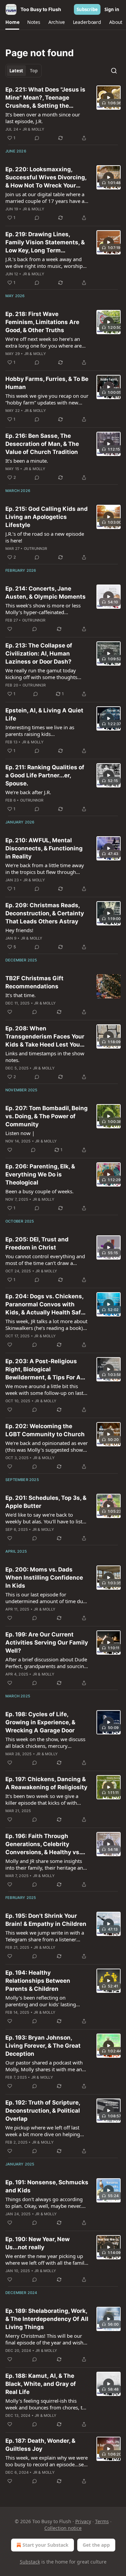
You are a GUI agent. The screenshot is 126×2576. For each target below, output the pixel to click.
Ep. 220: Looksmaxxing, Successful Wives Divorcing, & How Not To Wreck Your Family (46, 178)
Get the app (96, 2545)
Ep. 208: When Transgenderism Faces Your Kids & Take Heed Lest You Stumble (45, 1037)
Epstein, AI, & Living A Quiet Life (44, 714)
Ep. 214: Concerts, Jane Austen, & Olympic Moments (46, 593)
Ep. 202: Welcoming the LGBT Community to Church (45, 1430)
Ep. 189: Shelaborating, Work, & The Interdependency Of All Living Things (47, 2319)
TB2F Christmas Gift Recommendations (34, 982)
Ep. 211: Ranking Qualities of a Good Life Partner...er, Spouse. (45, 775)
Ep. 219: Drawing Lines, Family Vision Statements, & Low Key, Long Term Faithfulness (45, 243)
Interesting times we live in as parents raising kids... (40, 731)
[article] (63, 114)
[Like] (10, 629)
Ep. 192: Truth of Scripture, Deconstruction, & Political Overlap (43, 2111)
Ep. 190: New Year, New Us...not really (37, 2243)
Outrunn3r (36, 549)
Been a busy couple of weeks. (39, 1191)
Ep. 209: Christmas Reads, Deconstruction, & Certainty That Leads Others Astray (45, 913)
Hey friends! (19, 930)
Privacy (83, 2521)
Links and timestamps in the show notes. (45, 1057)
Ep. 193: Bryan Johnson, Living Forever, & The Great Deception (43, 2046)
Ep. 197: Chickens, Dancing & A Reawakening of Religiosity (46, 1783)
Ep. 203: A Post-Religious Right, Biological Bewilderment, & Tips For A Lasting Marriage (43, 1370)
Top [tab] (34, 71)
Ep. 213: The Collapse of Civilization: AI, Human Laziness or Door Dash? (39, 654)
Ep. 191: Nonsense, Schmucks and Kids (47, 2186)
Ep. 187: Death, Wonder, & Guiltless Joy (40, 2445)
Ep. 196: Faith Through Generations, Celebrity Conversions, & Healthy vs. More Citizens (43, 1844)
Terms (102, 2521)
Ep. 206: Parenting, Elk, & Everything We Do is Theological (40, 1174)
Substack (30, 2562)
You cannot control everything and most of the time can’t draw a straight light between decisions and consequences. (45, 1260)
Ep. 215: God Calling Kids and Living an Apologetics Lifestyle (47, 517)
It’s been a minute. (27, 461)
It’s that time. (20, 995)
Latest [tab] (16, 71)
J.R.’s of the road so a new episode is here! (45, 537)
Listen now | (20, 1133)
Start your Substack (46, 2545)
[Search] (114, 71)
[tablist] (24, 71)
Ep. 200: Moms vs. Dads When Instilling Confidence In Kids (44, 1578)
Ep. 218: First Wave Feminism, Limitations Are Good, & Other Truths (42, 322)
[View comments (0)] (37, 138)
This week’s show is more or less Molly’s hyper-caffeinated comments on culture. (43, 609)
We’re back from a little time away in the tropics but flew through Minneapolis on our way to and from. (45, 869)
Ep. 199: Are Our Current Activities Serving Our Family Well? (47, 1643)
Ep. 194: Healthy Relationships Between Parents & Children (38, 1981)
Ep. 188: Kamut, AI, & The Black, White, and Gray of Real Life (41, 2384)
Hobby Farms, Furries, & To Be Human (47, 383)
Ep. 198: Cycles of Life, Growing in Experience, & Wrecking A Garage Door (40, 1722)
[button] (12, 22)
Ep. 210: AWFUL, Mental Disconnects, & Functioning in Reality (44, 848)
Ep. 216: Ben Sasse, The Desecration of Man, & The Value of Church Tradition (42, 444)
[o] (109, 98)
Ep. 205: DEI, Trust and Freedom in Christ (37, 1243)
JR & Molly (33, 129)
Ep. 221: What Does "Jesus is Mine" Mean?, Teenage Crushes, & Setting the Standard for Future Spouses (46, 98)
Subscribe (87, 9)
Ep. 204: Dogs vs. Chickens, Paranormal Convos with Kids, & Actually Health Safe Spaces (45, 1305)
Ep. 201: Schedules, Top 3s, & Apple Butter (46, 1502)
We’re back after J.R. (28, 792)
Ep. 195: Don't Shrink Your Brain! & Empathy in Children (46, 1920)
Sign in (112, 9)
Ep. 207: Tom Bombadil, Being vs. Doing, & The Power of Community (47, 1116)
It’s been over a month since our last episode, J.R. (43, 118)
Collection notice (63, 2528)
